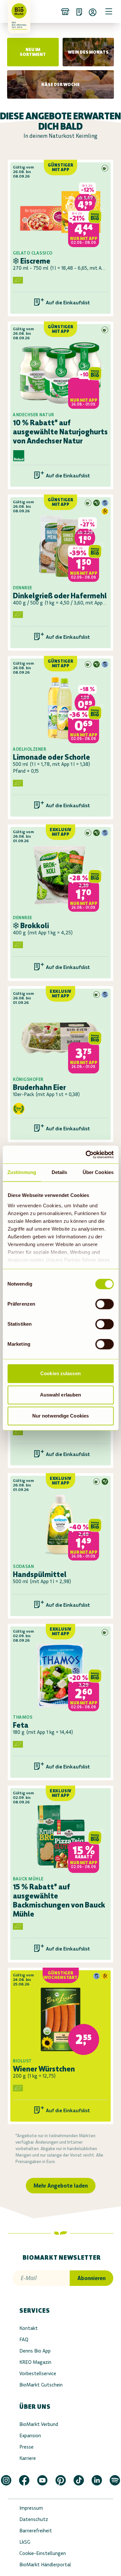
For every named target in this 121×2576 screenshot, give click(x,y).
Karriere (28, 2458)
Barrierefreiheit (36, 2531)
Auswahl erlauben (61, 1395)
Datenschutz (34, 2519)
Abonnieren (91, 2278)
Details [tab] (60, 1172)
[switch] (104, 1304)
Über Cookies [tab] (98, 1172)
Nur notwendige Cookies (60, 1416)
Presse (26, 2447)
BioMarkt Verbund (39, 2424)
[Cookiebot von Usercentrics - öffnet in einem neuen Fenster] (86, 1155)
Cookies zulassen (60, 1373)
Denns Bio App (35, 2351)
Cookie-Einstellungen (43, 2553)
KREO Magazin (35, 2362)
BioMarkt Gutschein (41, 2385)
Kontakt (29, 2328)
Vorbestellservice (38, 2373)
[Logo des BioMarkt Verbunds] (17, 11)
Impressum (31, 2508)
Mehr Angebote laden (61, 2186)
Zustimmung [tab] (22, 1172)
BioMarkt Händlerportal (45, 2565)
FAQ (24, 2339)
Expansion (30, 2435)
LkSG (25, 2542)
